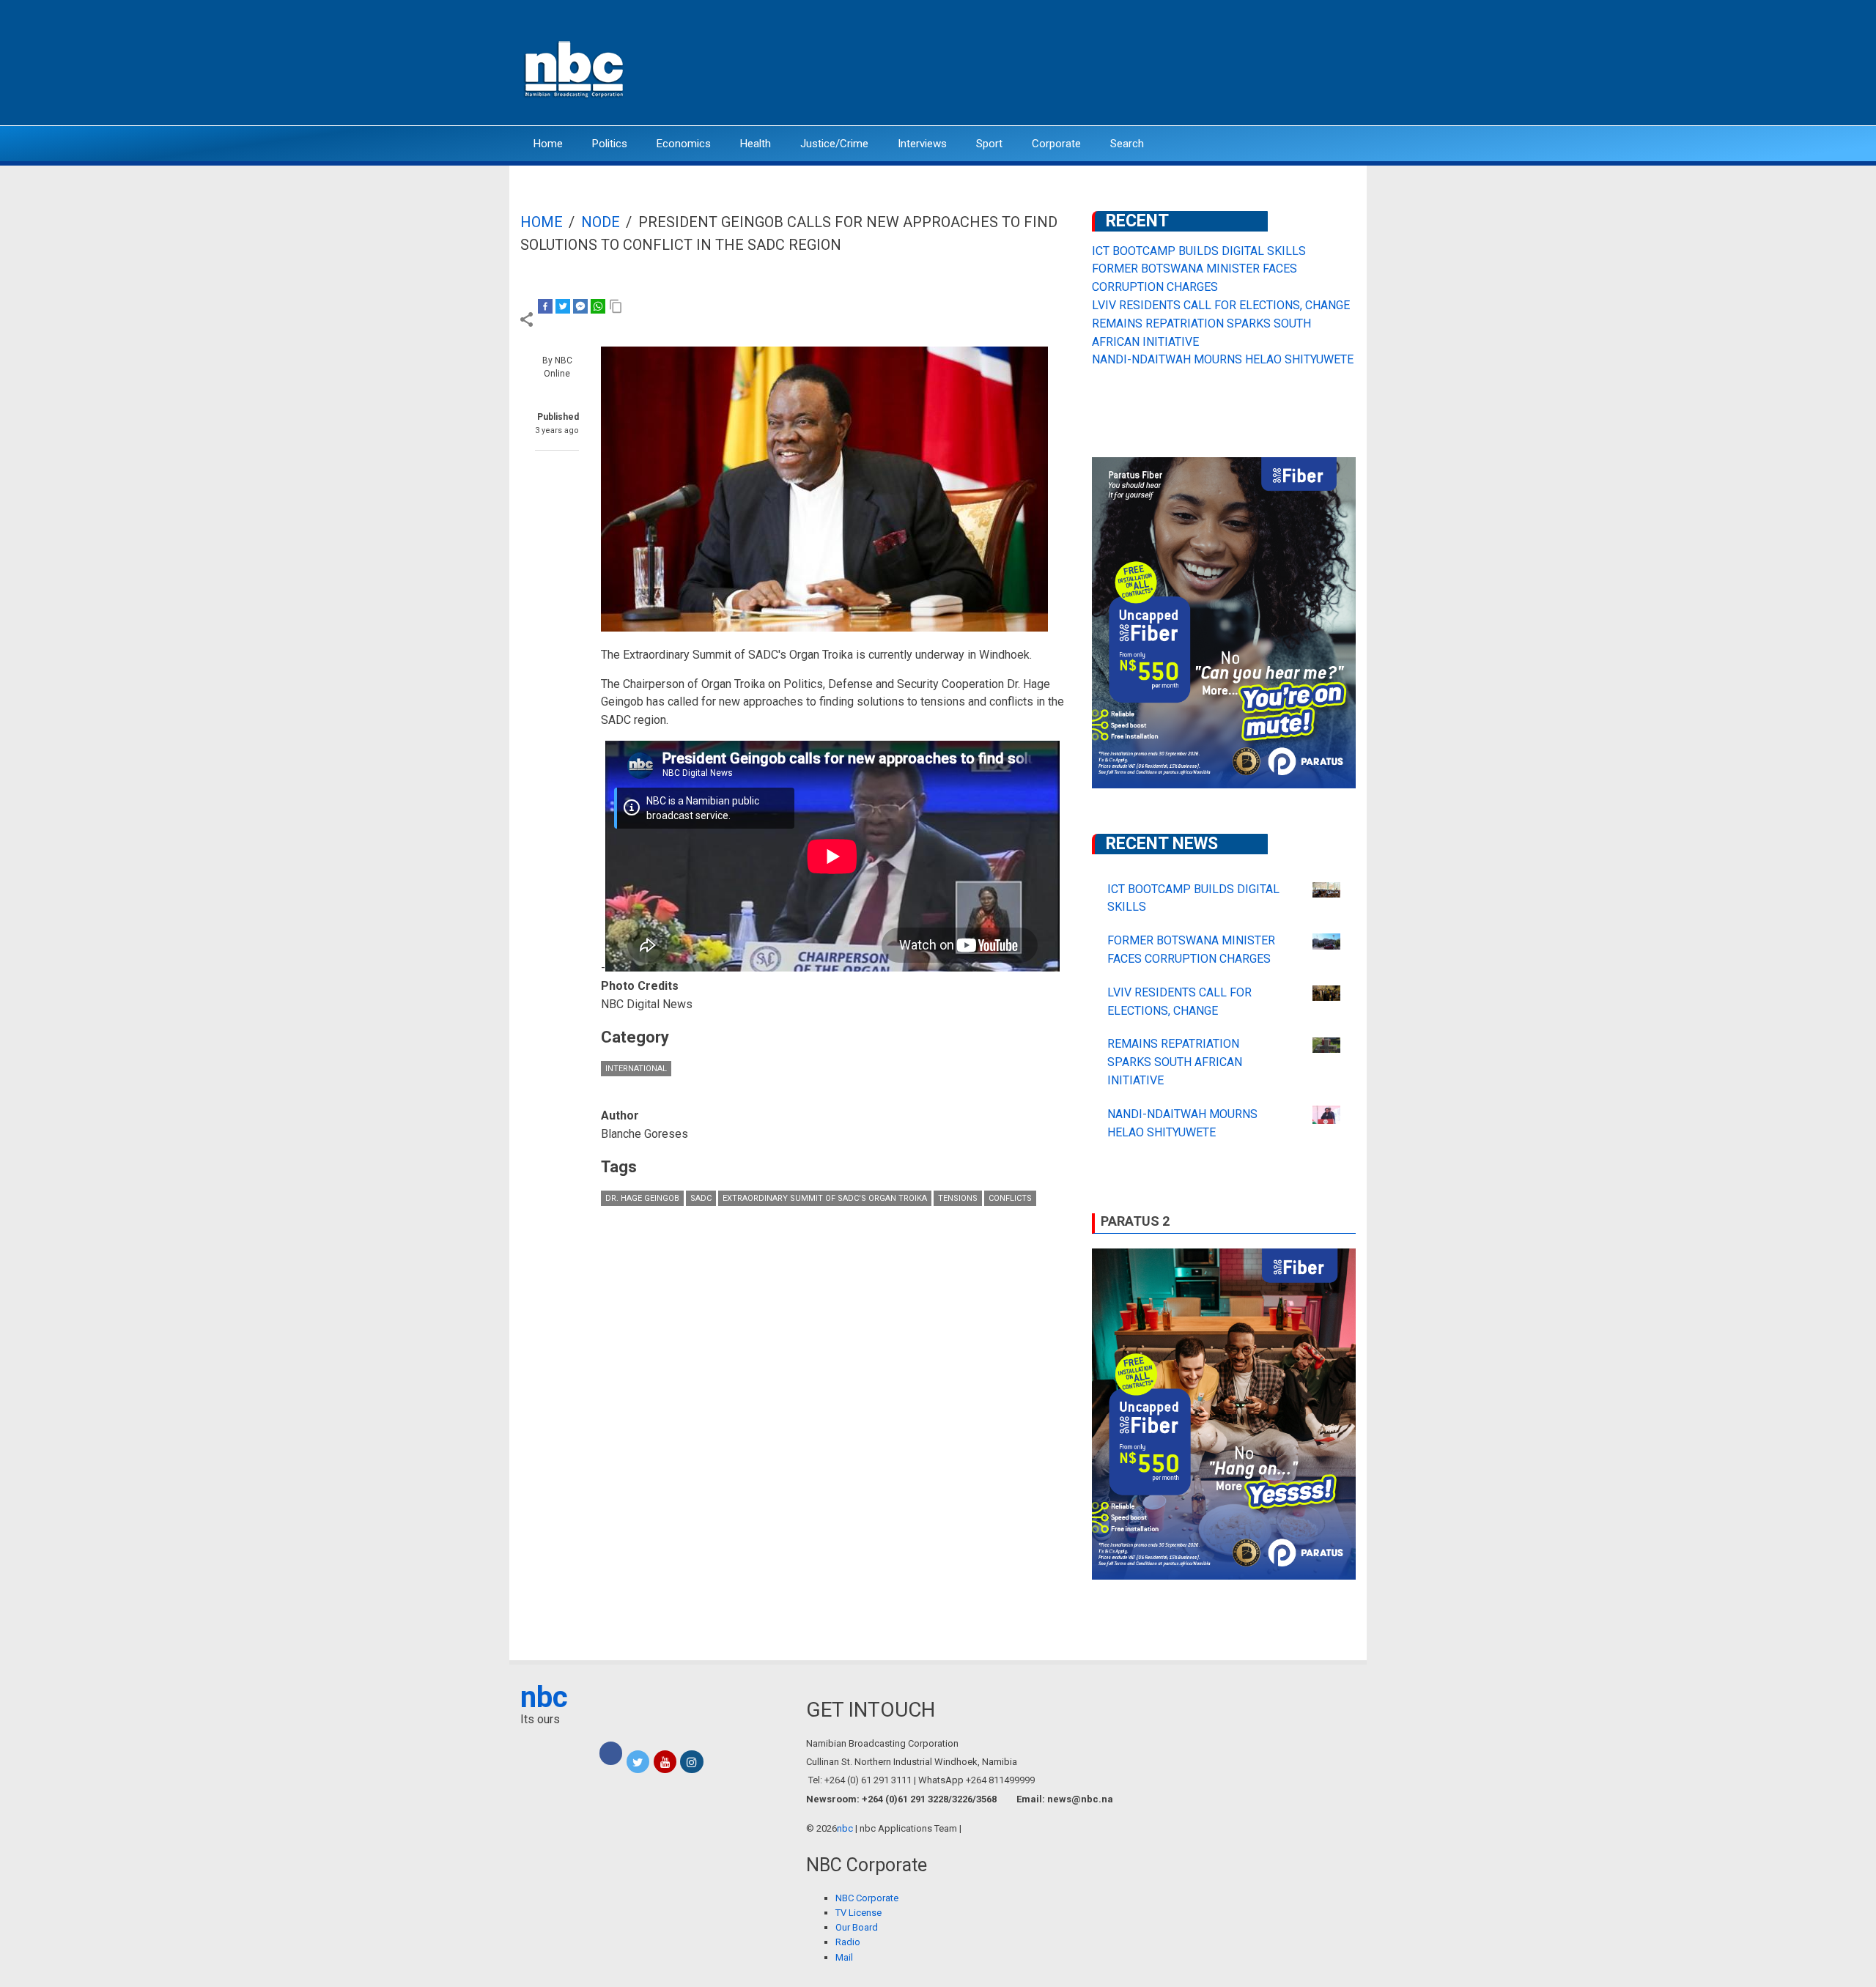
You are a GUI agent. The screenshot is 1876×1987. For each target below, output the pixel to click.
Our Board (857, 1927)
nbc (544, 1697)
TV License (858, 1913)
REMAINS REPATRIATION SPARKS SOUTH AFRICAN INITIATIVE (1175, 1062)
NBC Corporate (867, 1898)
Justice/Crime (834, 144)
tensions (958, 1198)
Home (548, 144)
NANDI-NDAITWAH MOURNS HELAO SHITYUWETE (1223, 359)
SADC (701, 1198)
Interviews (922, 144)
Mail (844, 1957)
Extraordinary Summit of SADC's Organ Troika (825, 1198)
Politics (610, 144)
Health (756, 144)
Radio (848, 1942)
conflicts (1010, 1198)
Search (1127, 144)
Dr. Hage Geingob (642, 1198)
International (636, 1069)
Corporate (1056, 144)
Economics (684, 144)
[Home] (575, 68)
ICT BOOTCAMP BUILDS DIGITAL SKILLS (1199, 251)
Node (601, 222)
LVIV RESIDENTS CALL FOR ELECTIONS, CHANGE (1221, 305)
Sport (989, 144)
